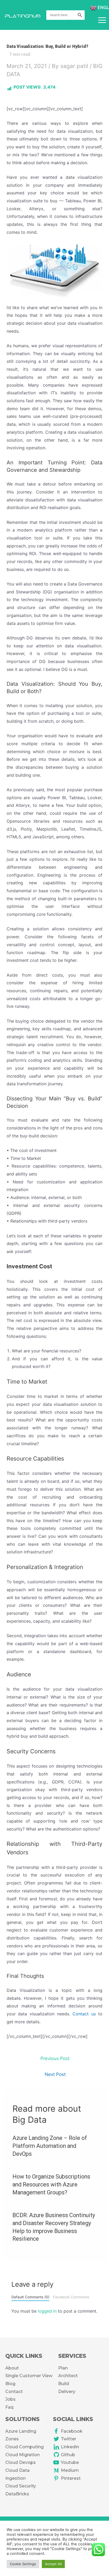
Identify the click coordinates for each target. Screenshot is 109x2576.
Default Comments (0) (30, 2297)
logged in (47, 2311)
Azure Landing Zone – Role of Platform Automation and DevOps (50, 2146)
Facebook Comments (71, 2297)
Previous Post (55, 2058)
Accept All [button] (53, 2564)
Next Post (55, 2074)
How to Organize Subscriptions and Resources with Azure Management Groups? (51, 2184)
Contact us (84, 2014)
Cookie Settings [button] (23, 2564)
